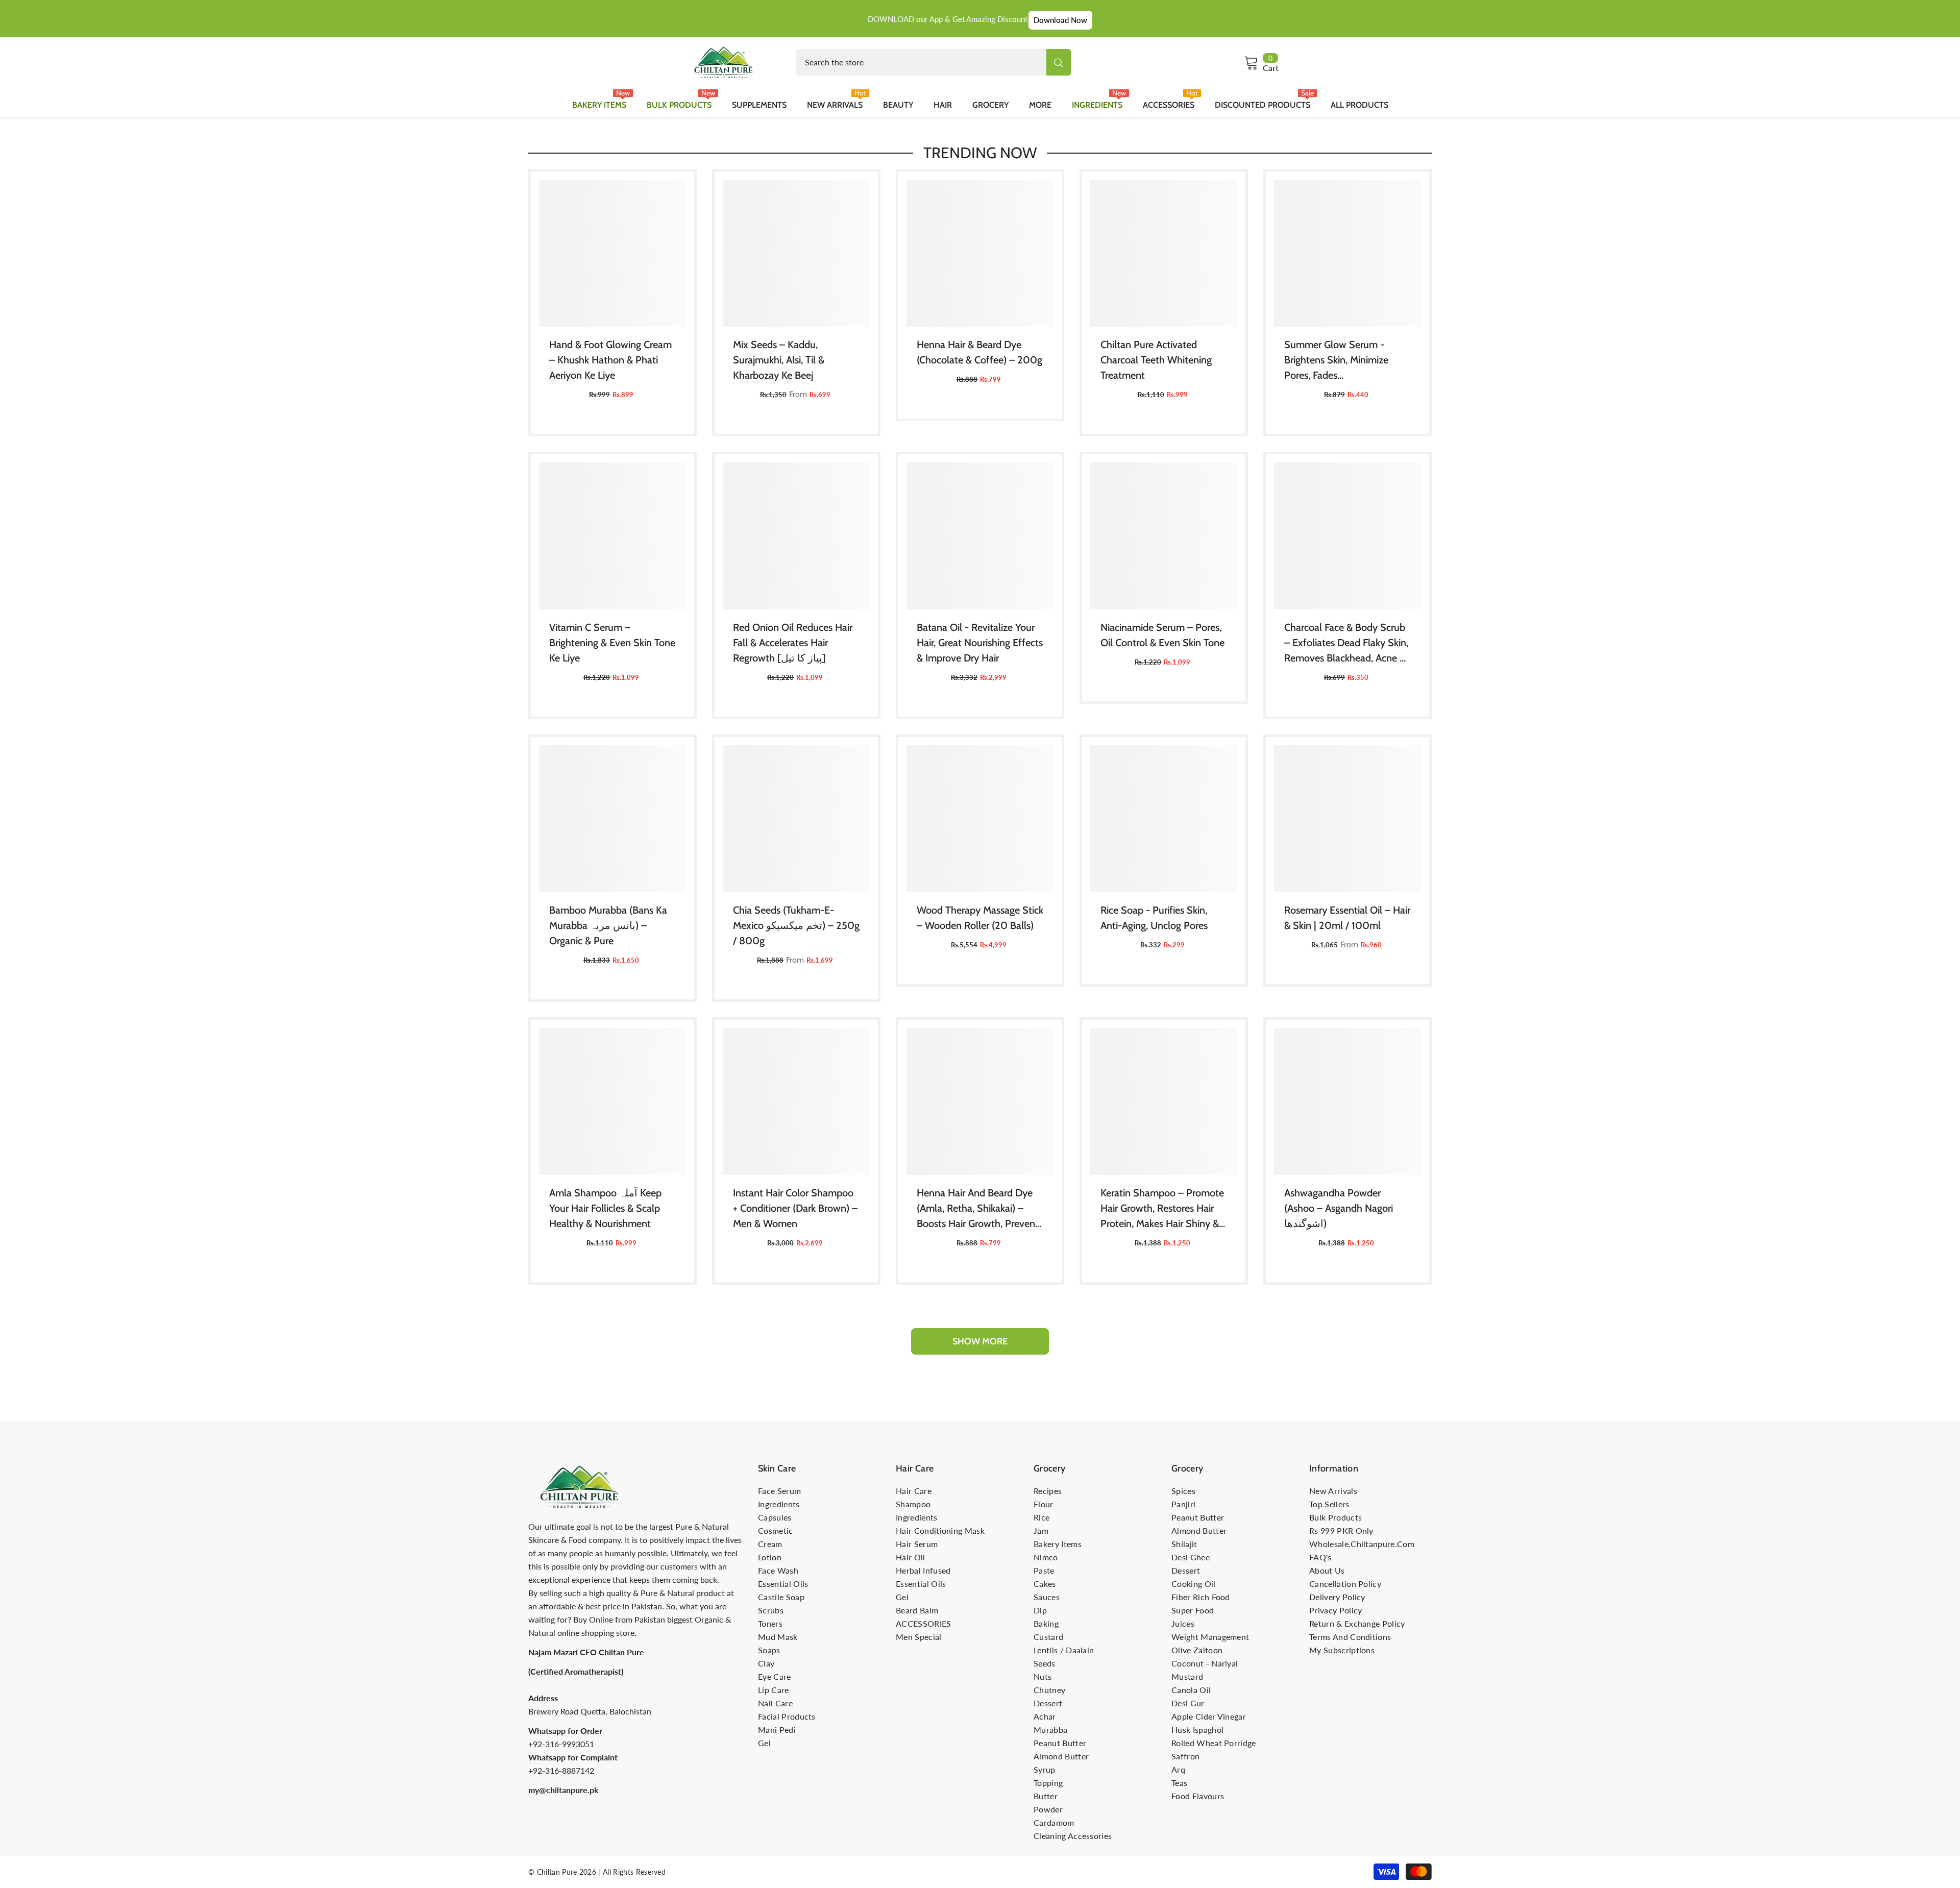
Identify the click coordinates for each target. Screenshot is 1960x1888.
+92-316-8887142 (561, 1770)
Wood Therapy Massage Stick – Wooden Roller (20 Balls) (980, 918)
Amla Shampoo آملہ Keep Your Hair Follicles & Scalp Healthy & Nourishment (605, 1208)
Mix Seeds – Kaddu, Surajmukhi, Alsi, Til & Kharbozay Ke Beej (779, 360)
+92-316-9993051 (561, 1744)
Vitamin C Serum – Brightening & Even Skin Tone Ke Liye (612, 643)
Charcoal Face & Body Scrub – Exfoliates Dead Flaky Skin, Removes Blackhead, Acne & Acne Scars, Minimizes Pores (1346, 643)
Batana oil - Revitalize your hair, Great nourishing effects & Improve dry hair (980, 643)
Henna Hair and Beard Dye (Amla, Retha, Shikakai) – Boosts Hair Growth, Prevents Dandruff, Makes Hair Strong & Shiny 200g (980, 1209)
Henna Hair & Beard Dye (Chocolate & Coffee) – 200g (979, 352)
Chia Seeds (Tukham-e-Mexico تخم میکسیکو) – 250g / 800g (796, 925)
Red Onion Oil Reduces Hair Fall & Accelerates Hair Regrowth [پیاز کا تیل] (793, 643)
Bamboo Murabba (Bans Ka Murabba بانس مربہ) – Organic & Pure (608, 925)
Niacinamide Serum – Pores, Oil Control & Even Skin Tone (1162, 635)
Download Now (1060, 20)
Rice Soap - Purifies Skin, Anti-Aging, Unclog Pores (1154, 918)
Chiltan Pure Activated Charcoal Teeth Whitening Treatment (1156, 360)
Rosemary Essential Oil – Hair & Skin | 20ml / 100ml (1347, 918)
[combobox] (921, 62)
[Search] (933, 62)
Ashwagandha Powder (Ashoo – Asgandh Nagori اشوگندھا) (1339, 1208)
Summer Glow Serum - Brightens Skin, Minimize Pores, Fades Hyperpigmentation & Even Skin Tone (1342, 361)
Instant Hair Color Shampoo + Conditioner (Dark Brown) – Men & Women (795, 1208)
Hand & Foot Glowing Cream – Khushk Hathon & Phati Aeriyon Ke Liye (610, 360)
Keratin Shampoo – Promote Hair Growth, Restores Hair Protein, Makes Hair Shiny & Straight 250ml (1162, 1209)
